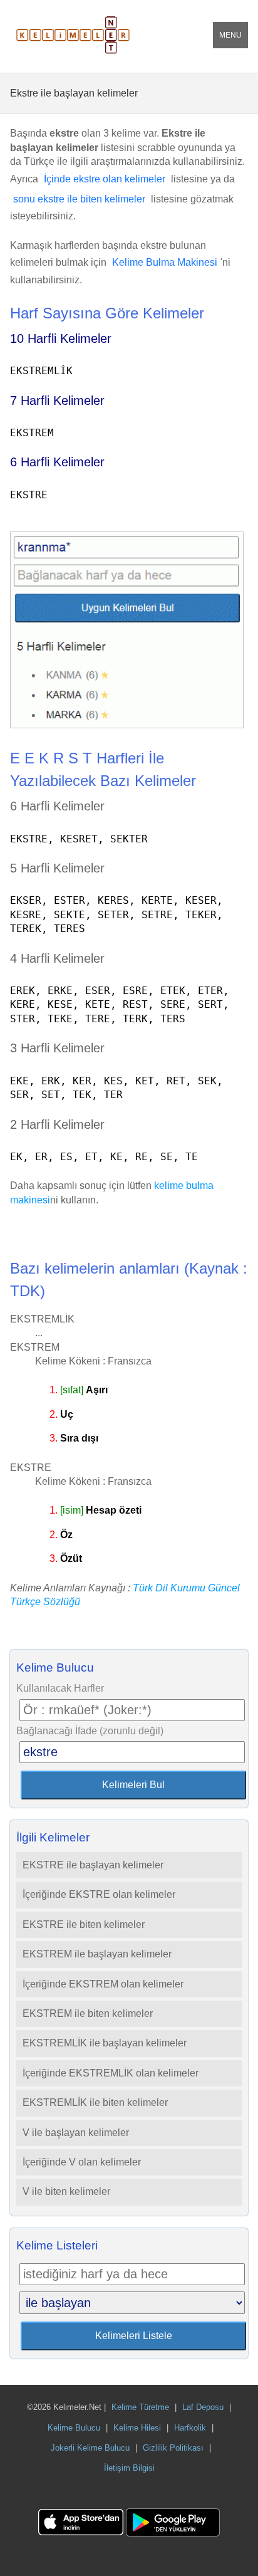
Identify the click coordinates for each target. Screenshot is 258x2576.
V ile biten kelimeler (66, 2191)
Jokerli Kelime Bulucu (90, 2448)
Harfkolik (190, 2428)
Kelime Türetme (140, 2407)
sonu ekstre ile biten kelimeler (79, 199)
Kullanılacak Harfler (60, 1688)
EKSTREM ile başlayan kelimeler (97, 1954)
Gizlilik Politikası (173, 2448)
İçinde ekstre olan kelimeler (105, 179)
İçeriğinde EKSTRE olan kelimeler (99, 1894)
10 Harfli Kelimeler (61, 338)
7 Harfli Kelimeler (57, 401)
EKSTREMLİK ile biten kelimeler (95, 2102)
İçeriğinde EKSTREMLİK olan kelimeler (111, 2073)
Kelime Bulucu (74, 2428)
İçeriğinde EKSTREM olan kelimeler (103, 1984)
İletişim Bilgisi (129, 2468)
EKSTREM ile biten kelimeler (88, 2013)
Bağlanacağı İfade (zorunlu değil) (90, 1731)
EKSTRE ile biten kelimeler (84, 1924)
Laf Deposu (203, 2407)
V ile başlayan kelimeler (76, 2133)
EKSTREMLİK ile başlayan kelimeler (105, 2043)
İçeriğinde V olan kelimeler (82, 2162)
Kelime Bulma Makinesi (165, 262)
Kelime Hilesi (137, 2428)
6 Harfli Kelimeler (57, 462)
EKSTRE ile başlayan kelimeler (93, 1865)
